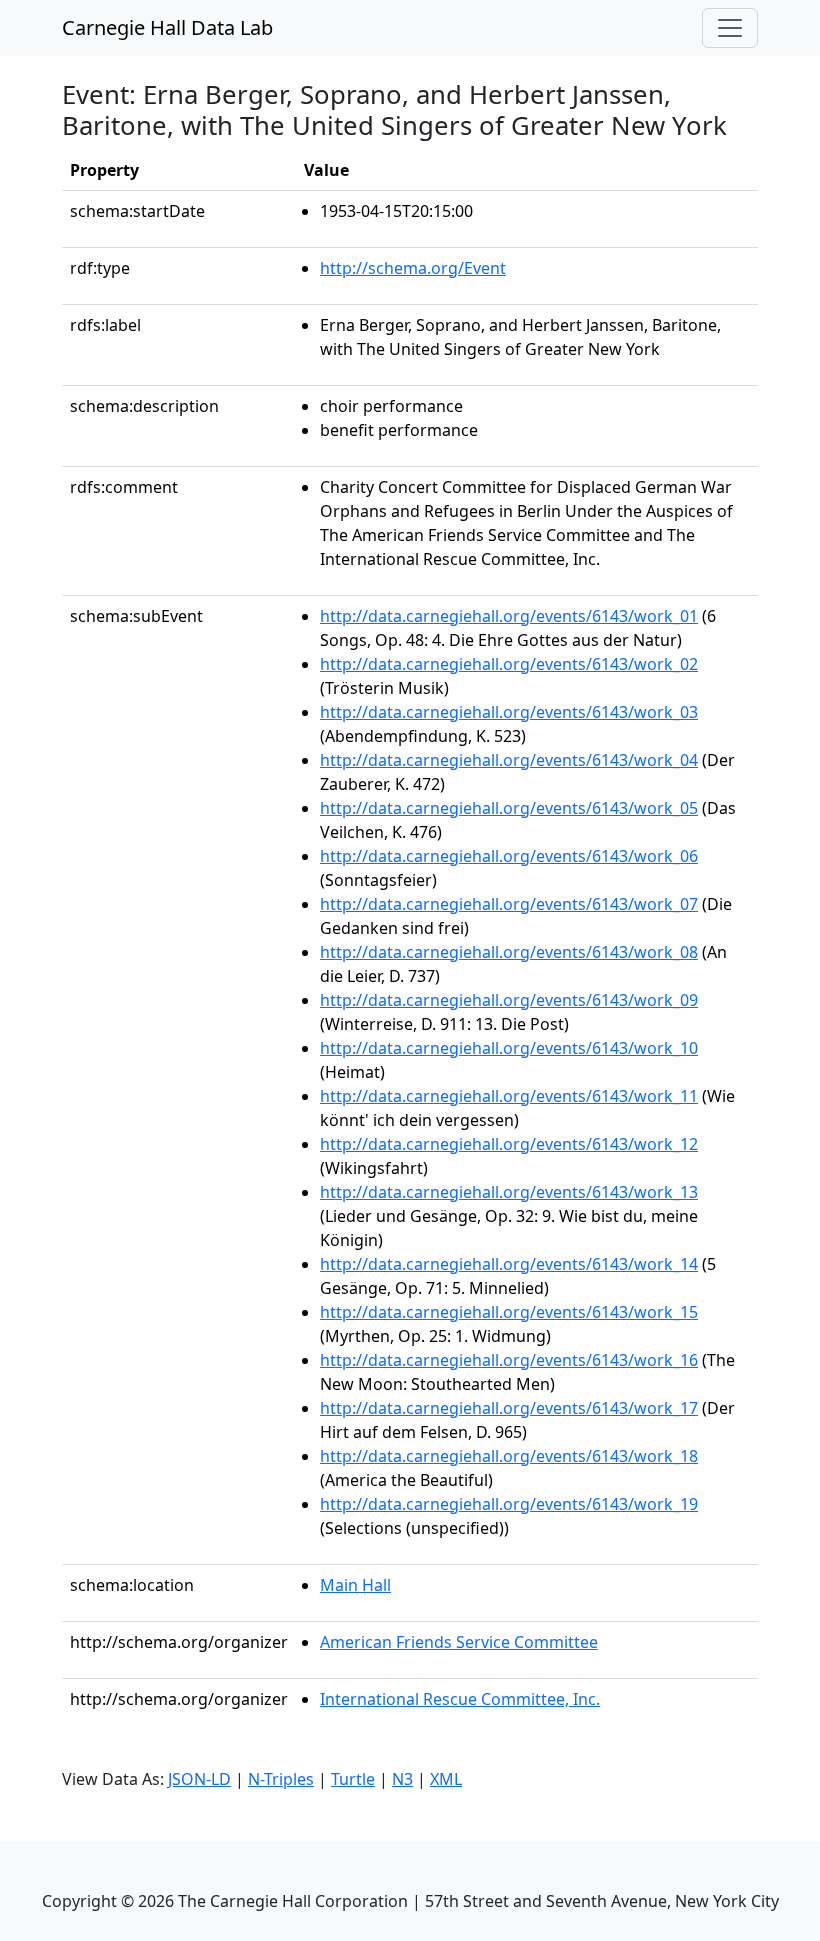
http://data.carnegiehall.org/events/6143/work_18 (509, 1456)
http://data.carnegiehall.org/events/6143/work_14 (509, 1264)
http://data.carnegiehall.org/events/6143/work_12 (509, 1144)
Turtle (353, 1779)
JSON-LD (199, 1779)
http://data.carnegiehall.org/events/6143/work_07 (509, 904)
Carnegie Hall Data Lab (167, 27)
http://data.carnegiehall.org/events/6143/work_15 (509, 1312)
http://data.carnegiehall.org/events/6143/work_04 (509, 760)
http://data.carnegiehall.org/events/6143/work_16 (509, 1360)
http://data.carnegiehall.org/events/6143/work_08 (509, 952)
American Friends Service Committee (459, 1642)
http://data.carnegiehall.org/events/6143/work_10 (509, 1048)
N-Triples (281, 1779)
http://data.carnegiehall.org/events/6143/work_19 (509, 1504)
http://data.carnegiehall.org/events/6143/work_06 (509, 856)
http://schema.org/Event (413, 268)
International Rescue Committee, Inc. (460, 1699)
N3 (402, 1779)
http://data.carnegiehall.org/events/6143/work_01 (509, 616)
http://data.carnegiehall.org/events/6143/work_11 (509, 1096)
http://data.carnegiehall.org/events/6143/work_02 (509, 664)
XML (446, 1779)
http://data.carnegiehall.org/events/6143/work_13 (509, 1192)
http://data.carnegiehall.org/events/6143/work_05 (509, 808)
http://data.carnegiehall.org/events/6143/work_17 (509, 1408)
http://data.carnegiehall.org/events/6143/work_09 (509, 1000)
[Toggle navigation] (730, 28)
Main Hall (355, 1585)
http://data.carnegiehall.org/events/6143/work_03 (509, 712)
